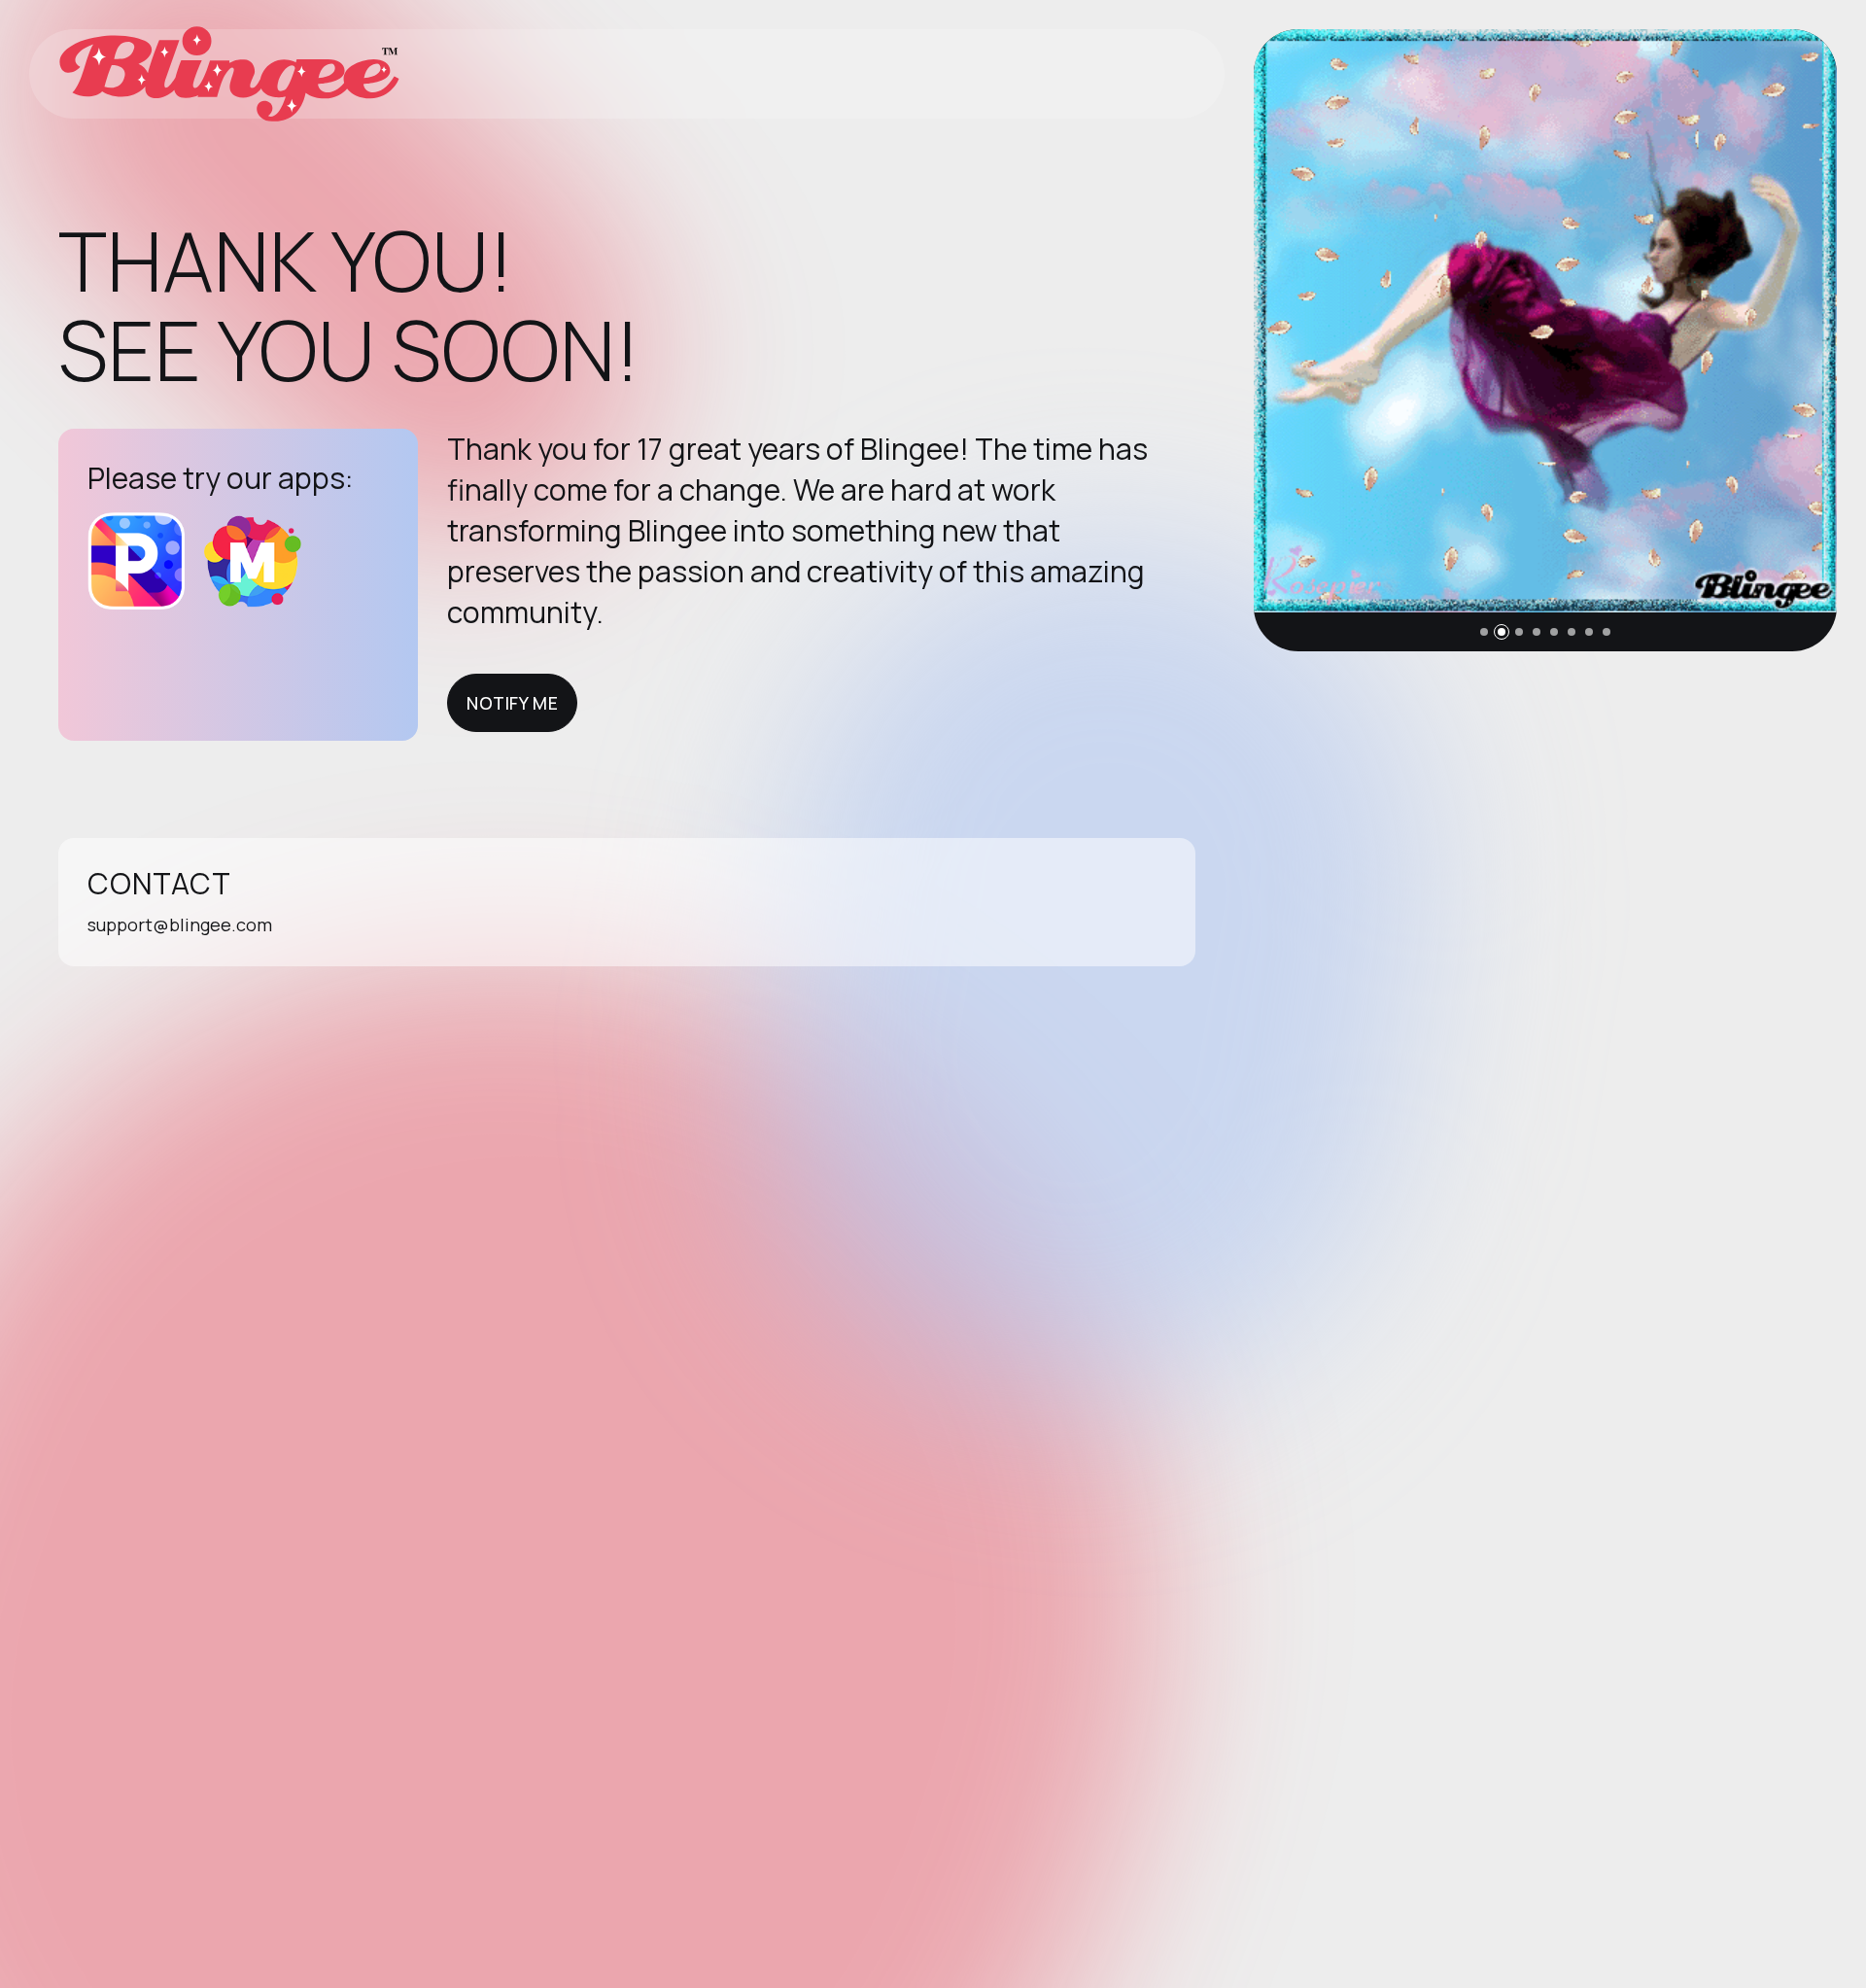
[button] (1484, 632)
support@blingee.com (180, 924)
